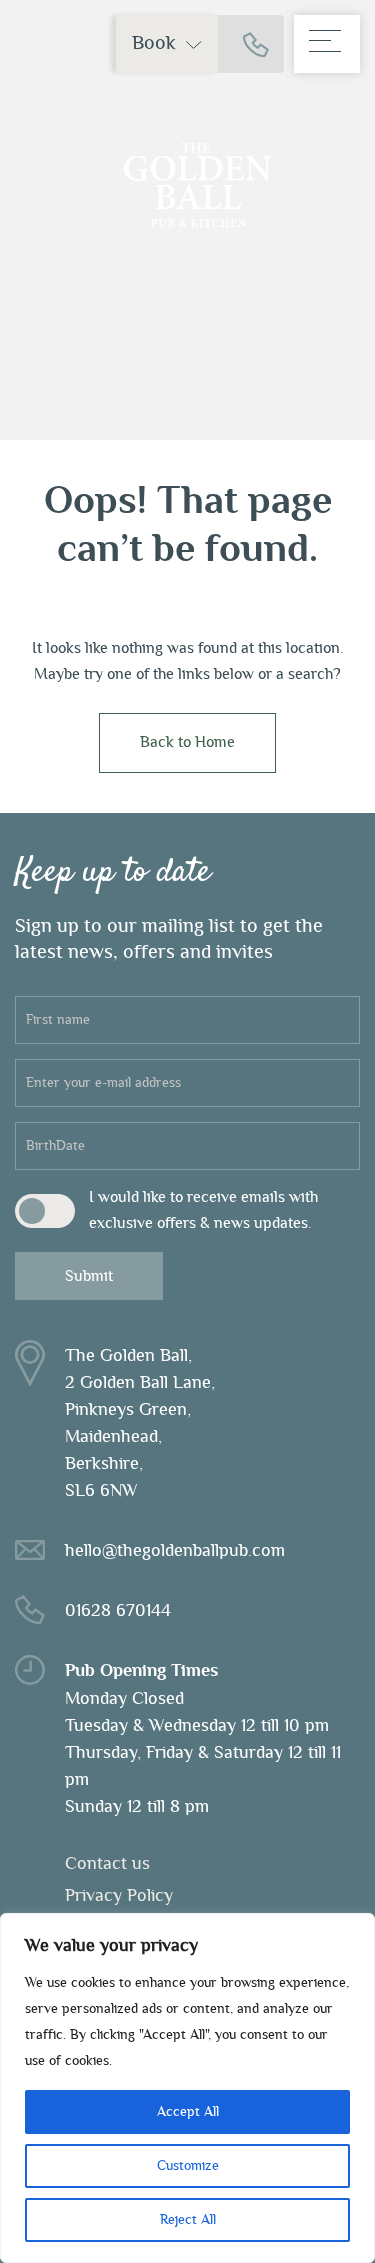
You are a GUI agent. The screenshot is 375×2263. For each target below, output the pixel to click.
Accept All (188, 2112)
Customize (188, 2166)
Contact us (107, 1864)
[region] (187, 2088)
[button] (167, 44)
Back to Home (187, 742)
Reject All (188, 2220)
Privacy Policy (119, 1896)
